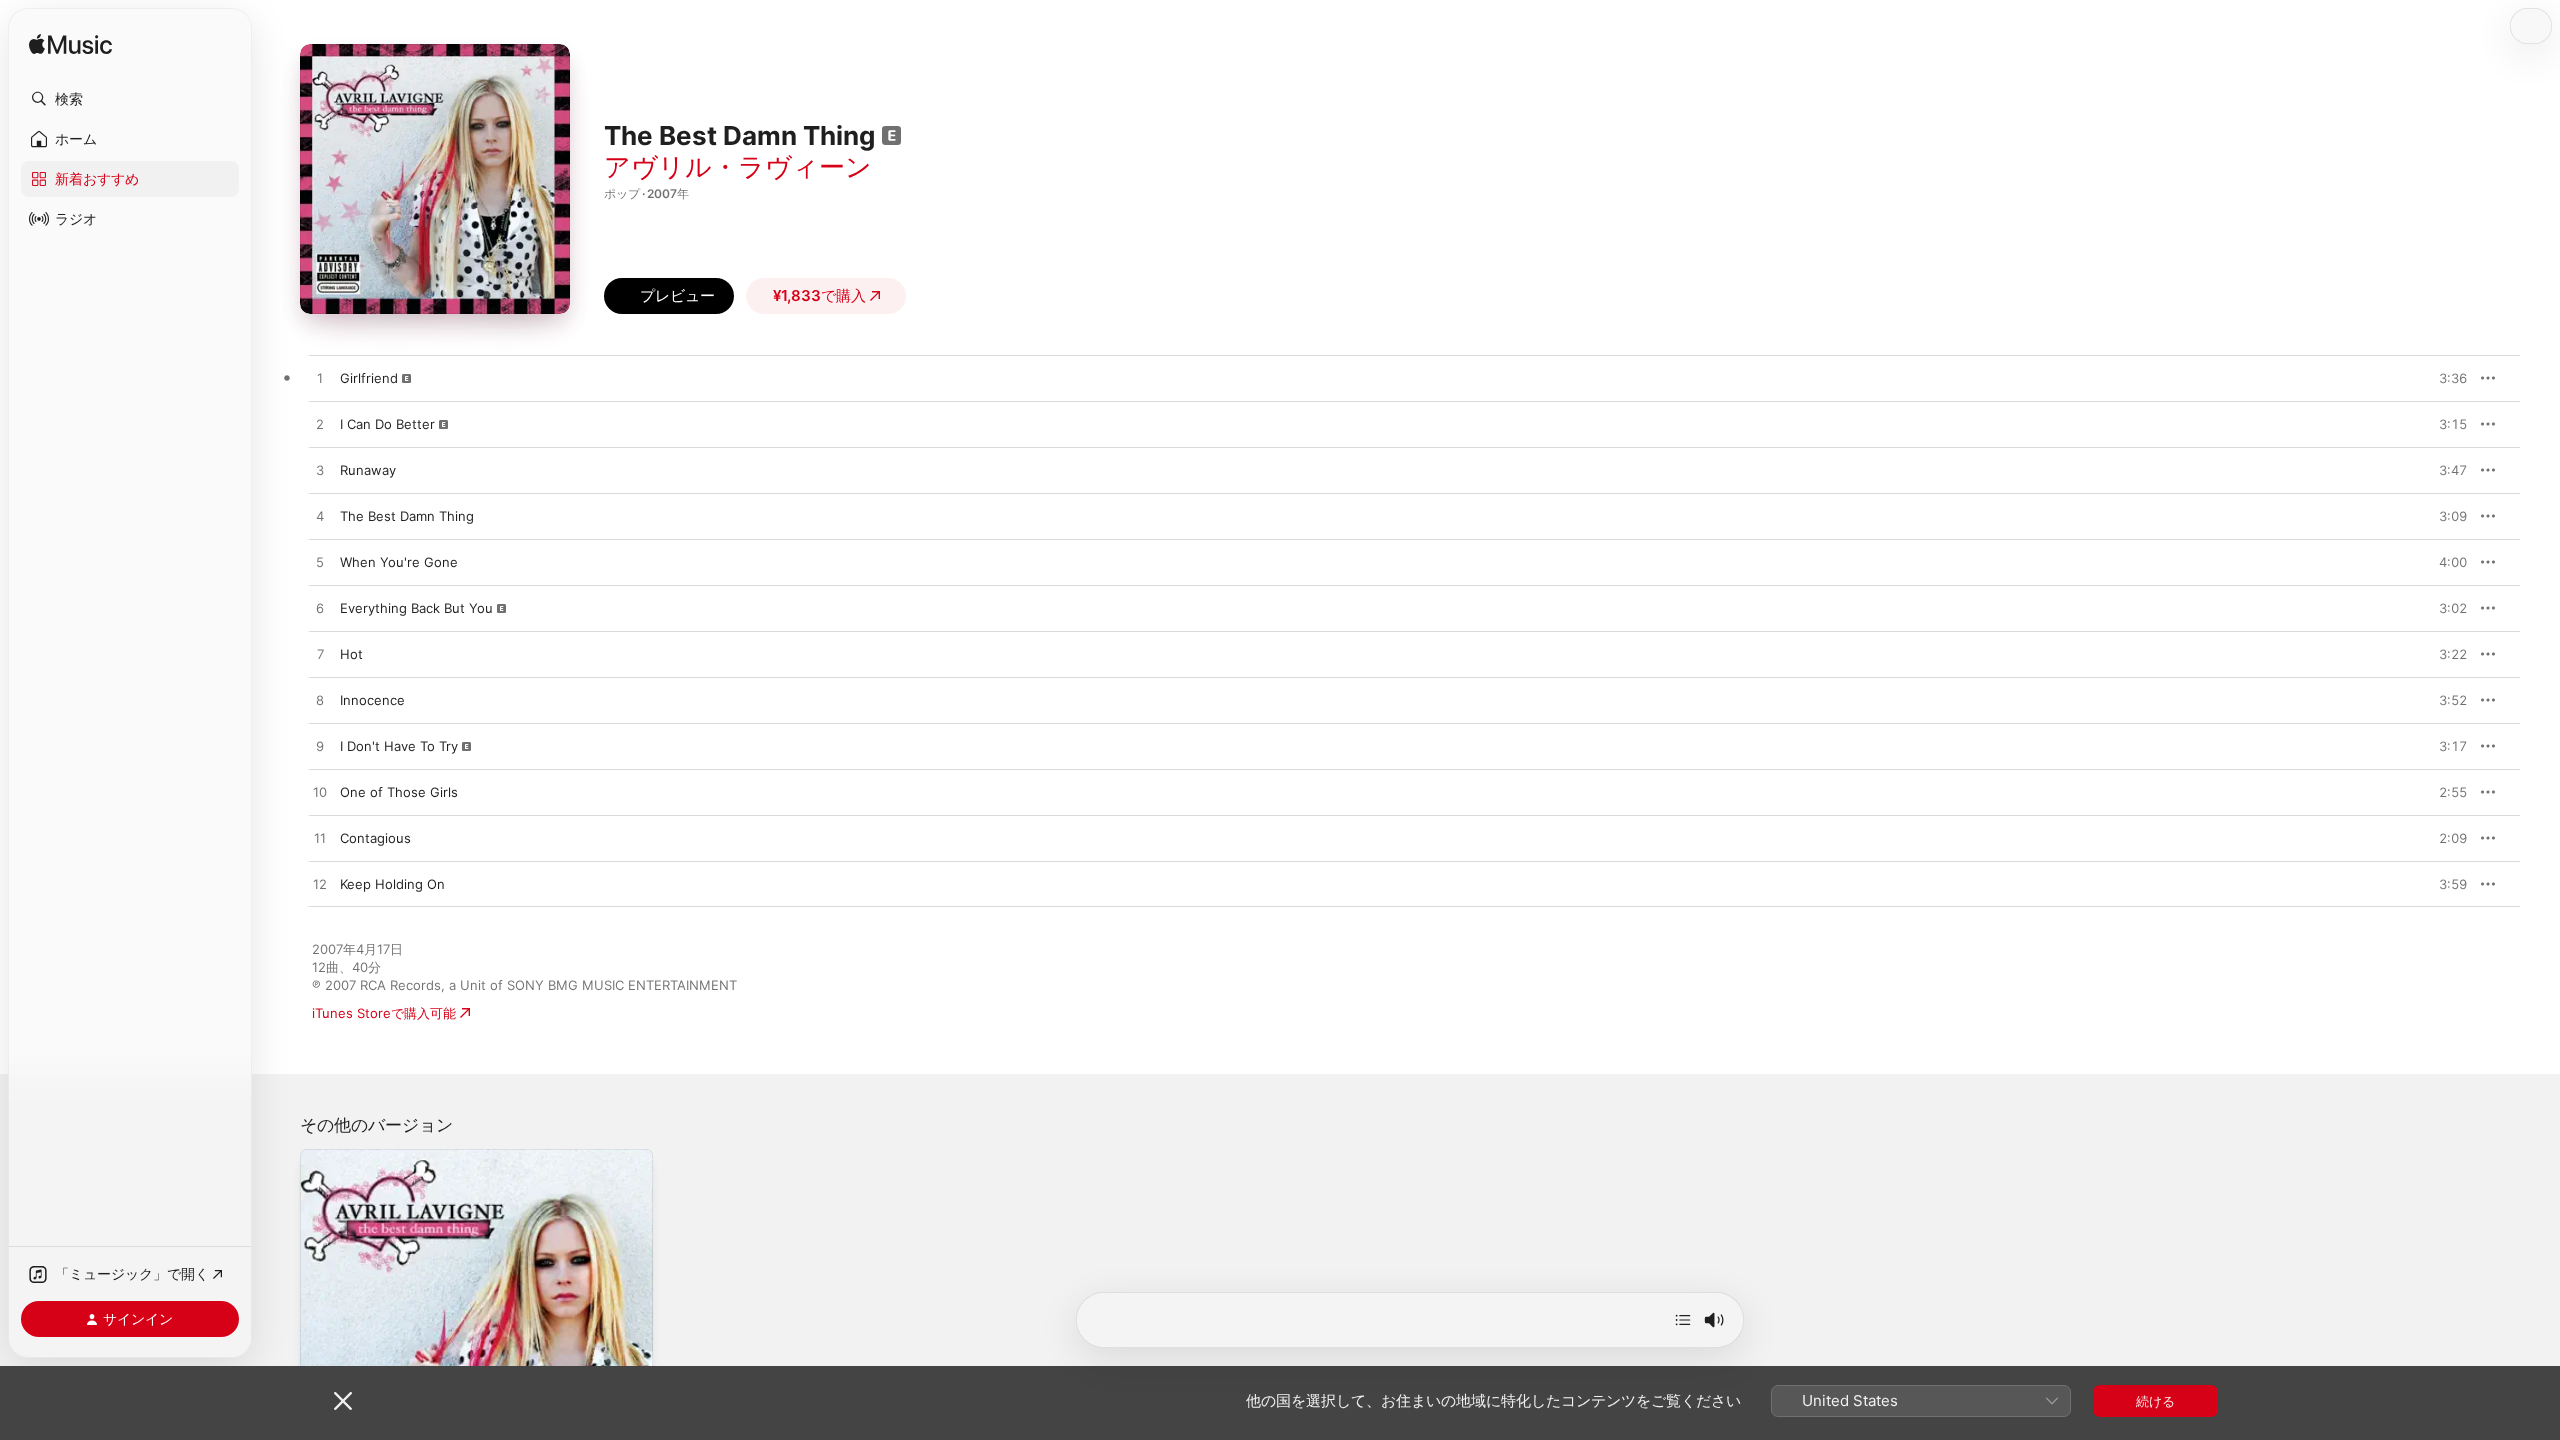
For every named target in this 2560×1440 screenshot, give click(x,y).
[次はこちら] (1683, 1320)
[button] (130, 99)
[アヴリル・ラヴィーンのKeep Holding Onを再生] (320, 885)
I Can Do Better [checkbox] (387, 424)
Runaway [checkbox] (368, 470)
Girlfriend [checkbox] (369, 378)
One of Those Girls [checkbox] (399, 792)
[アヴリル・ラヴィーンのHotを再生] (320, 655)
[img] (70, 45)
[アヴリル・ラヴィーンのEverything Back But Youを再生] (320, 609)
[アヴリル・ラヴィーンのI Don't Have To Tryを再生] (320, 747)
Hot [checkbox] (351, 654)
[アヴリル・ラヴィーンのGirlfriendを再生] (320, 379)
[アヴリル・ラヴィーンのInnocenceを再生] (320, 701)
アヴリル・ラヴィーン (738, 166)
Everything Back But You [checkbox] (416, 608)
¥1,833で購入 (819, 295)
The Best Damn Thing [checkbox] (407, 516)
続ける (2155, 1401)
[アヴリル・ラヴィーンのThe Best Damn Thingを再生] (320, 517)
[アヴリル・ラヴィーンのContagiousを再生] (320, 839)
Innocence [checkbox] (372, 700)
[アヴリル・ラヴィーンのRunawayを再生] (320, 471)
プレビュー (2442, 378)
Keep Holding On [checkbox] (392, 884)
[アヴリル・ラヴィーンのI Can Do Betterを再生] (320, 425)
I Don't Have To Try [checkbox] (399, 746)
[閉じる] (343, 1401)
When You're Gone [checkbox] (399, 562)
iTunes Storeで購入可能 (384, 1013)
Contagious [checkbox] (375, 838)
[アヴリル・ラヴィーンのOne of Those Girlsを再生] (320, 793)
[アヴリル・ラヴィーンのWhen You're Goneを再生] (320, 563)
